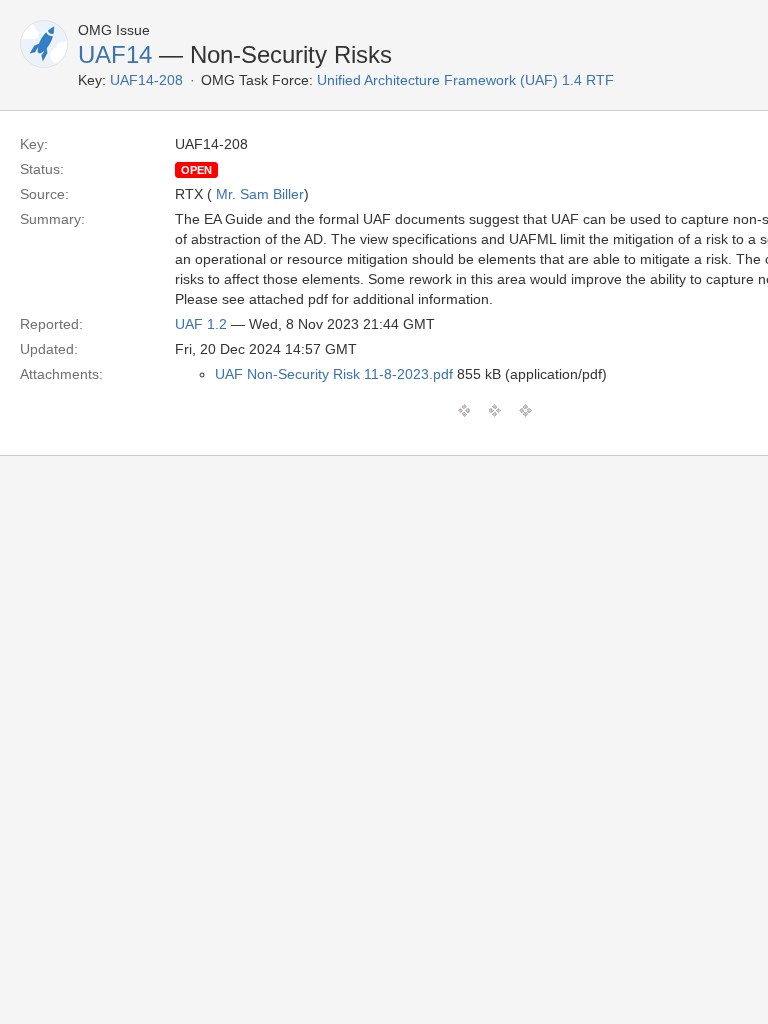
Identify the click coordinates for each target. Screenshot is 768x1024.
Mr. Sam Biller (260, 194)
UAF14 (115, 54)
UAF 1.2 (201, 324)
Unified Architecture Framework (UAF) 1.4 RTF (465, 80)
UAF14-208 (146, 80)
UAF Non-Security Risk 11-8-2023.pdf (334, 374)
